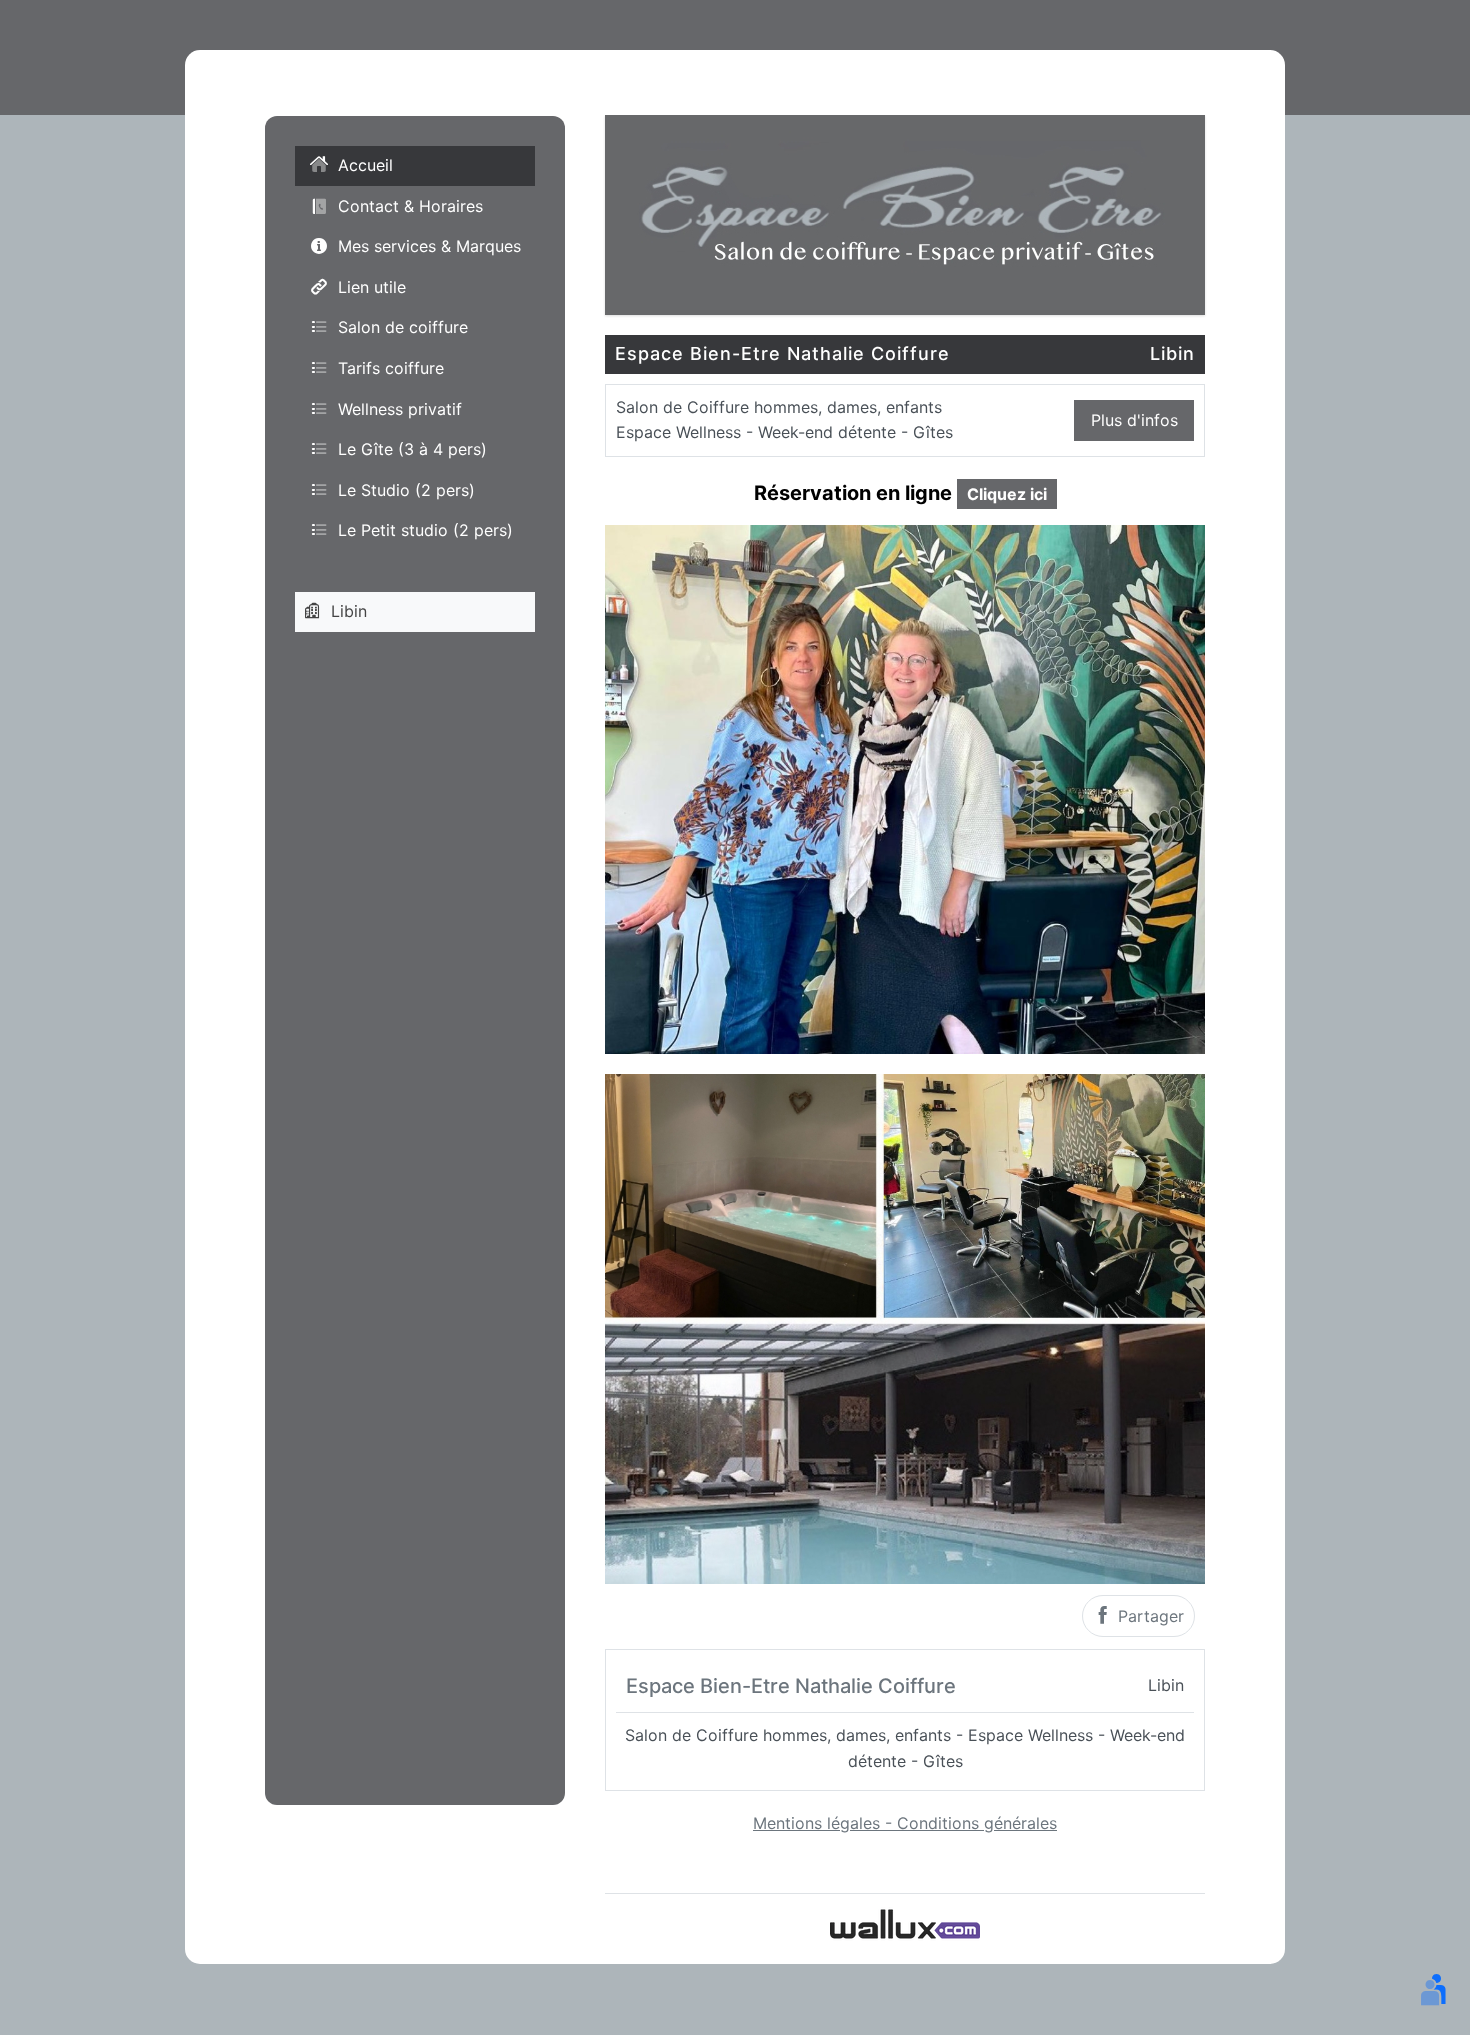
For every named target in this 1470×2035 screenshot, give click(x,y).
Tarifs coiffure (391, 368)
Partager (1148, 1616)
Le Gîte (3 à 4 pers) (412, 450)
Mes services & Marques (429, 247)
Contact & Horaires (410, 206)
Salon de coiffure (403, 328)
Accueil (365, 166)
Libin (349, 611)
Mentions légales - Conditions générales (905, 1823)
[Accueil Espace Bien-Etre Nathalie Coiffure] (905, 213)
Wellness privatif (400, 409)
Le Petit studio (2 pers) (425, 531)
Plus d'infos (1134, 420)
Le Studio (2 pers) (406, 490)
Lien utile (372, 287)
